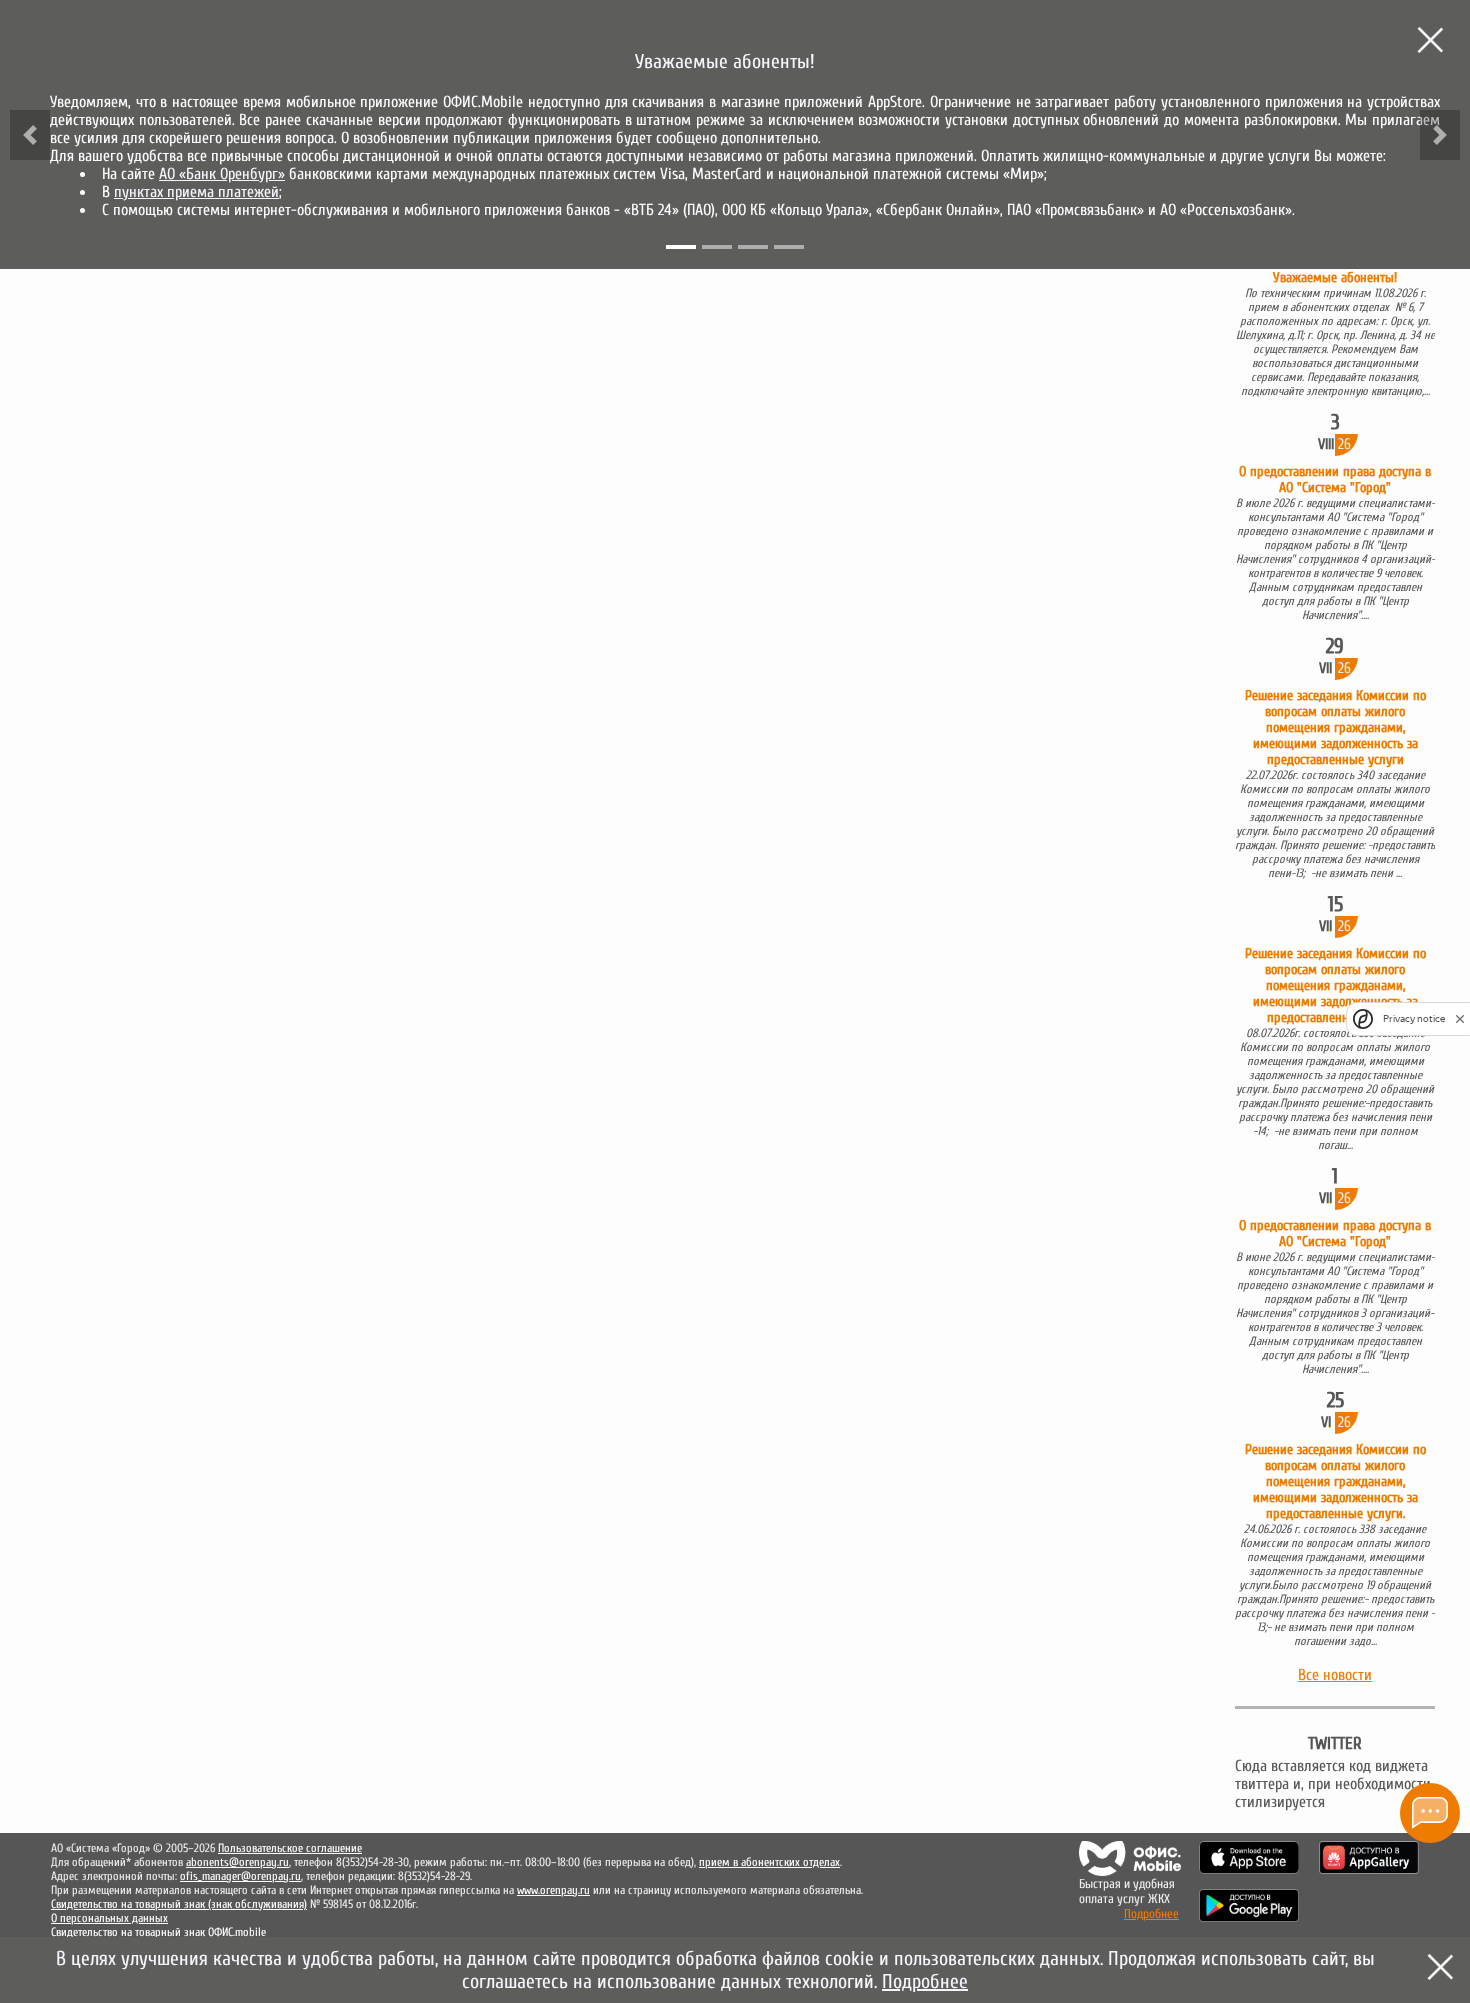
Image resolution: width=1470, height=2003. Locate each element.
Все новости (1335, 1675)
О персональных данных (109, 1918)
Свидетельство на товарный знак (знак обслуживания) (179, 1904)
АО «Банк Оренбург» (222, 174)
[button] (30, 135)
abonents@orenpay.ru (237, 1862)
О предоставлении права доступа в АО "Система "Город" (1335, 480)
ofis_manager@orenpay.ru (240, 1876)
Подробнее (1151, 1913)
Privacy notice (1414, 1018)
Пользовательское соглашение (290, 1848)
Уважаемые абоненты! (1335, 278)
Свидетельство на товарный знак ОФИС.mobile (158, 1932)
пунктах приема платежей (196, 192)
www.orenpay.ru (553, 1890)
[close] (1460, 1018)
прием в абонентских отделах (769, 1862)
